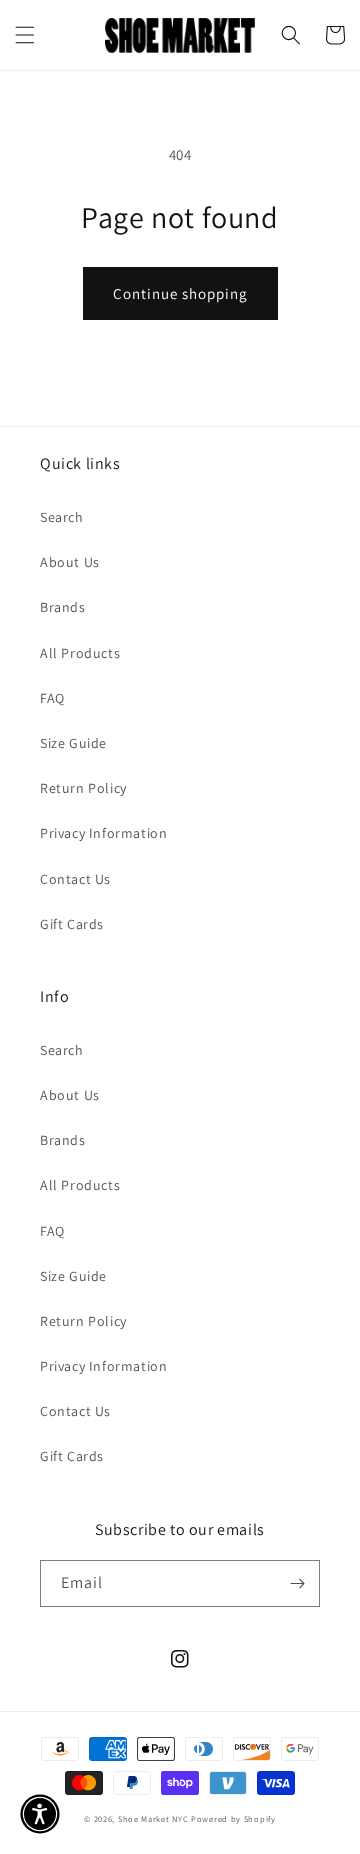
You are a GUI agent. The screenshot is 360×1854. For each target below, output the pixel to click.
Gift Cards (72, 924)
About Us (70, 562)
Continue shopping (180, 293)
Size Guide (73, 743)
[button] (25, 35)
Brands (63, 607)
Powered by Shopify (233, 1818)
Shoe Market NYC (153, 1818)
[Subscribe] (297, 1583)
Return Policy (83, 788)
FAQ (52, 698)
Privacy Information (103, 833)
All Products (80, 653)
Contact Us (75, 879)
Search (62, 517)
